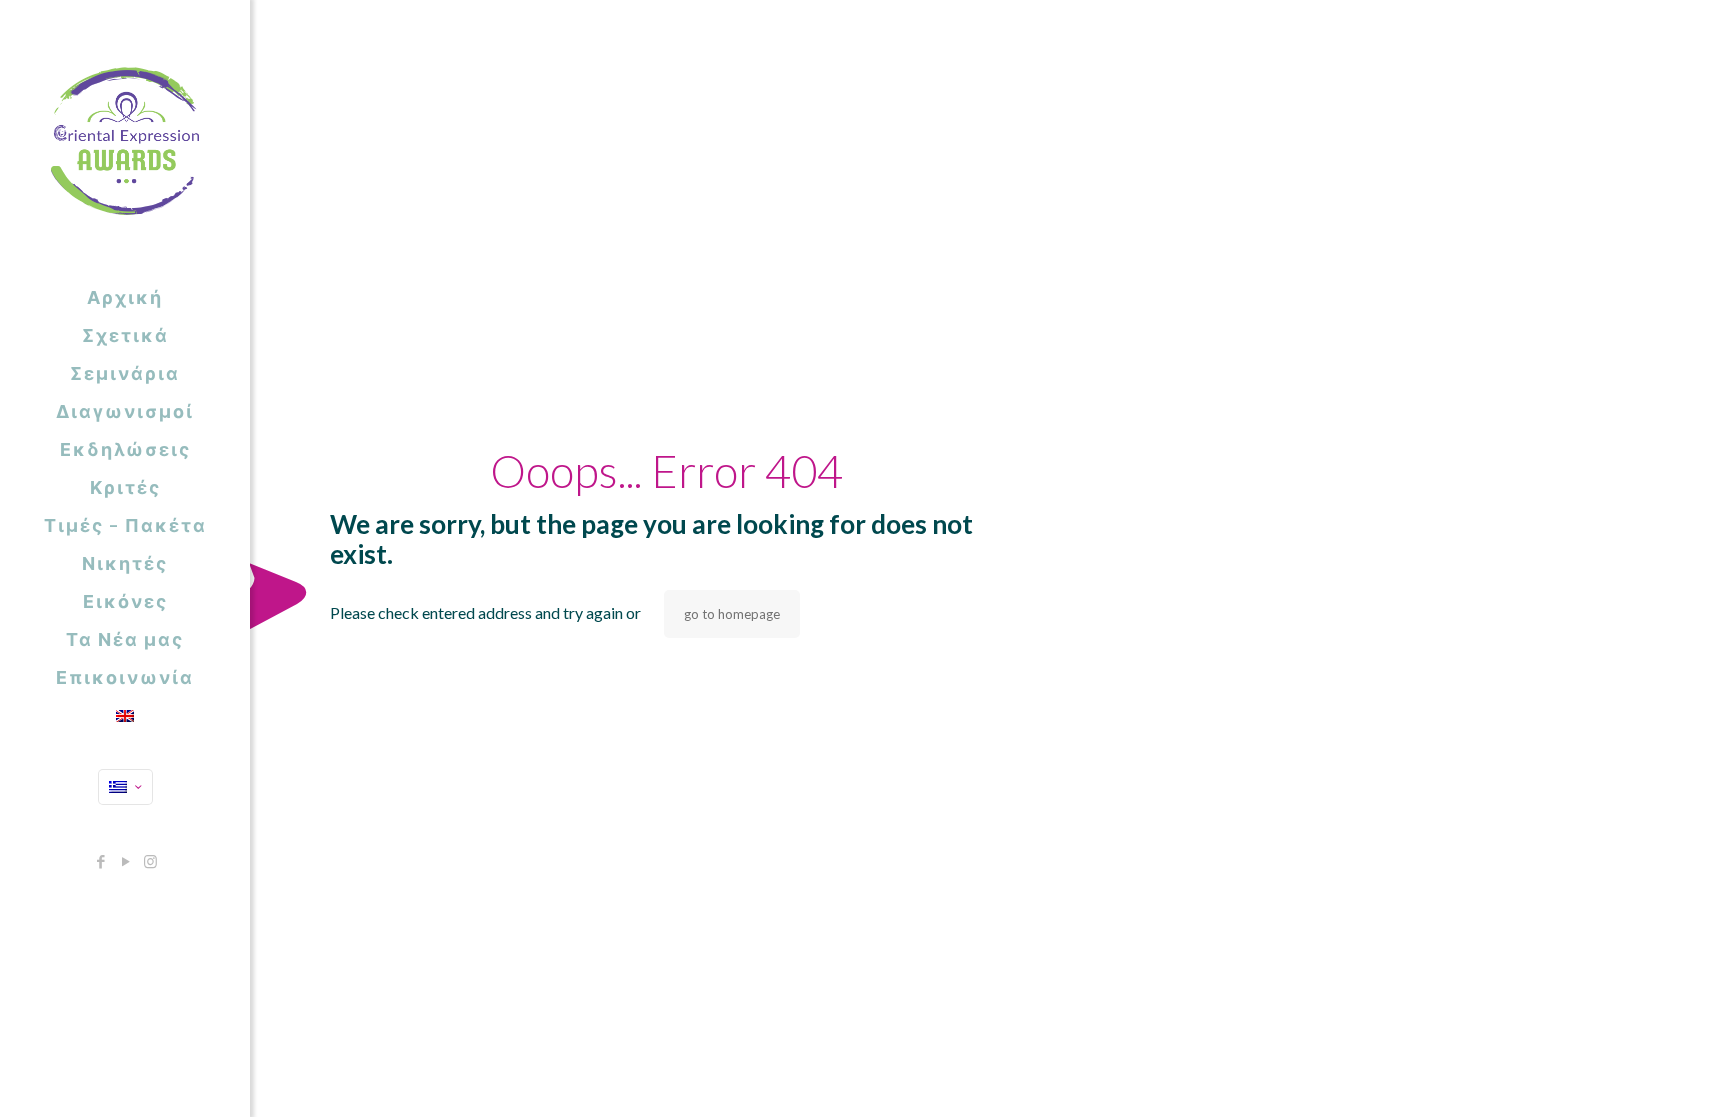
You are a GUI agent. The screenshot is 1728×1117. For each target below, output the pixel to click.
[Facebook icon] (100, 861)
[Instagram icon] (150, 861)
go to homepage (732, 614)
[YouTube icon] (125, 861)
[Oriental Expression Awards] (125, 139)
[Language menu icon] (125, 787)
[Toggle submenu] (231, 563)
